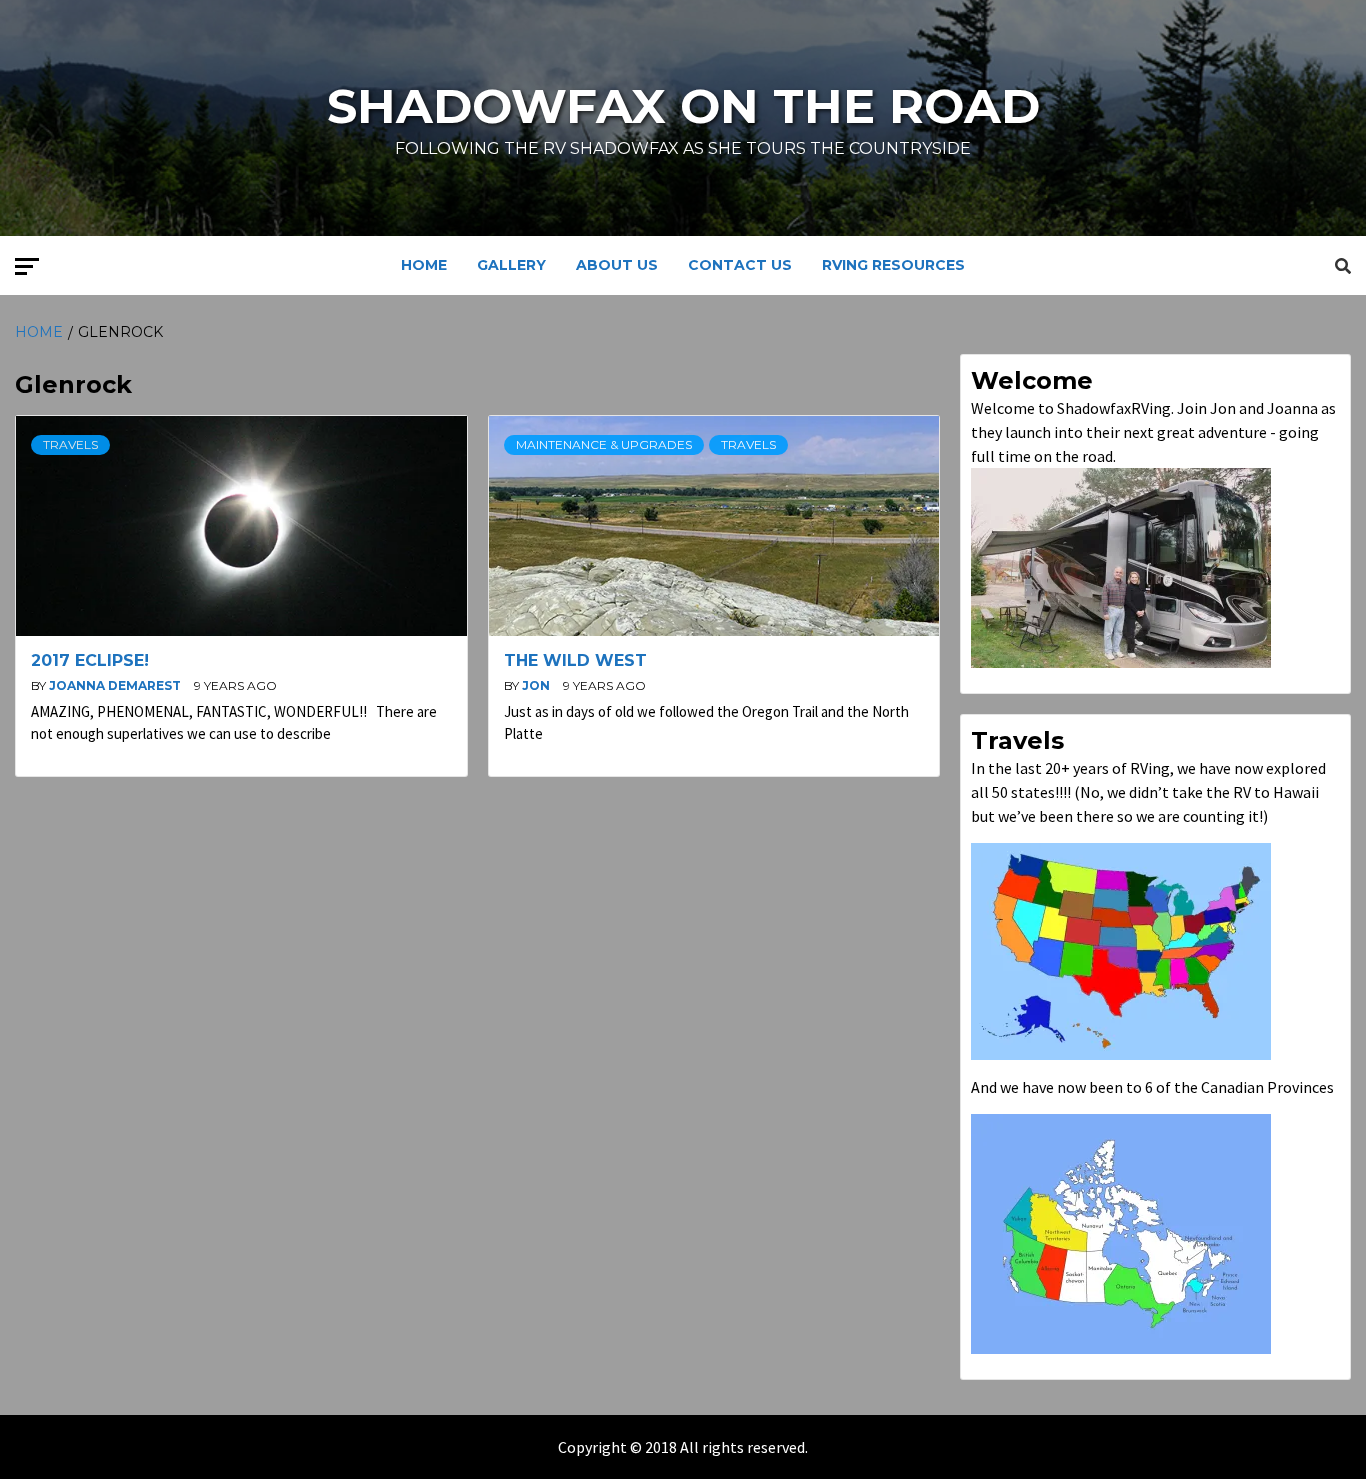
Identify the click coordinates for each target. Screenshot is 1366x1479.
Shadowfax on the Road (683, 106)
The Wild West (575, 660)
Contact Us (740, 265)
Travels (70, 444)
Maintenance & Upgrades (604, 444)
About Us (617, 265)
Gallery (511, 265)
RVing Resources (893, 265)
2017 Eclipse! (90, 660)
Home (424, 265)
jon (537, 685)
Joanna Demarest (116, 685)
